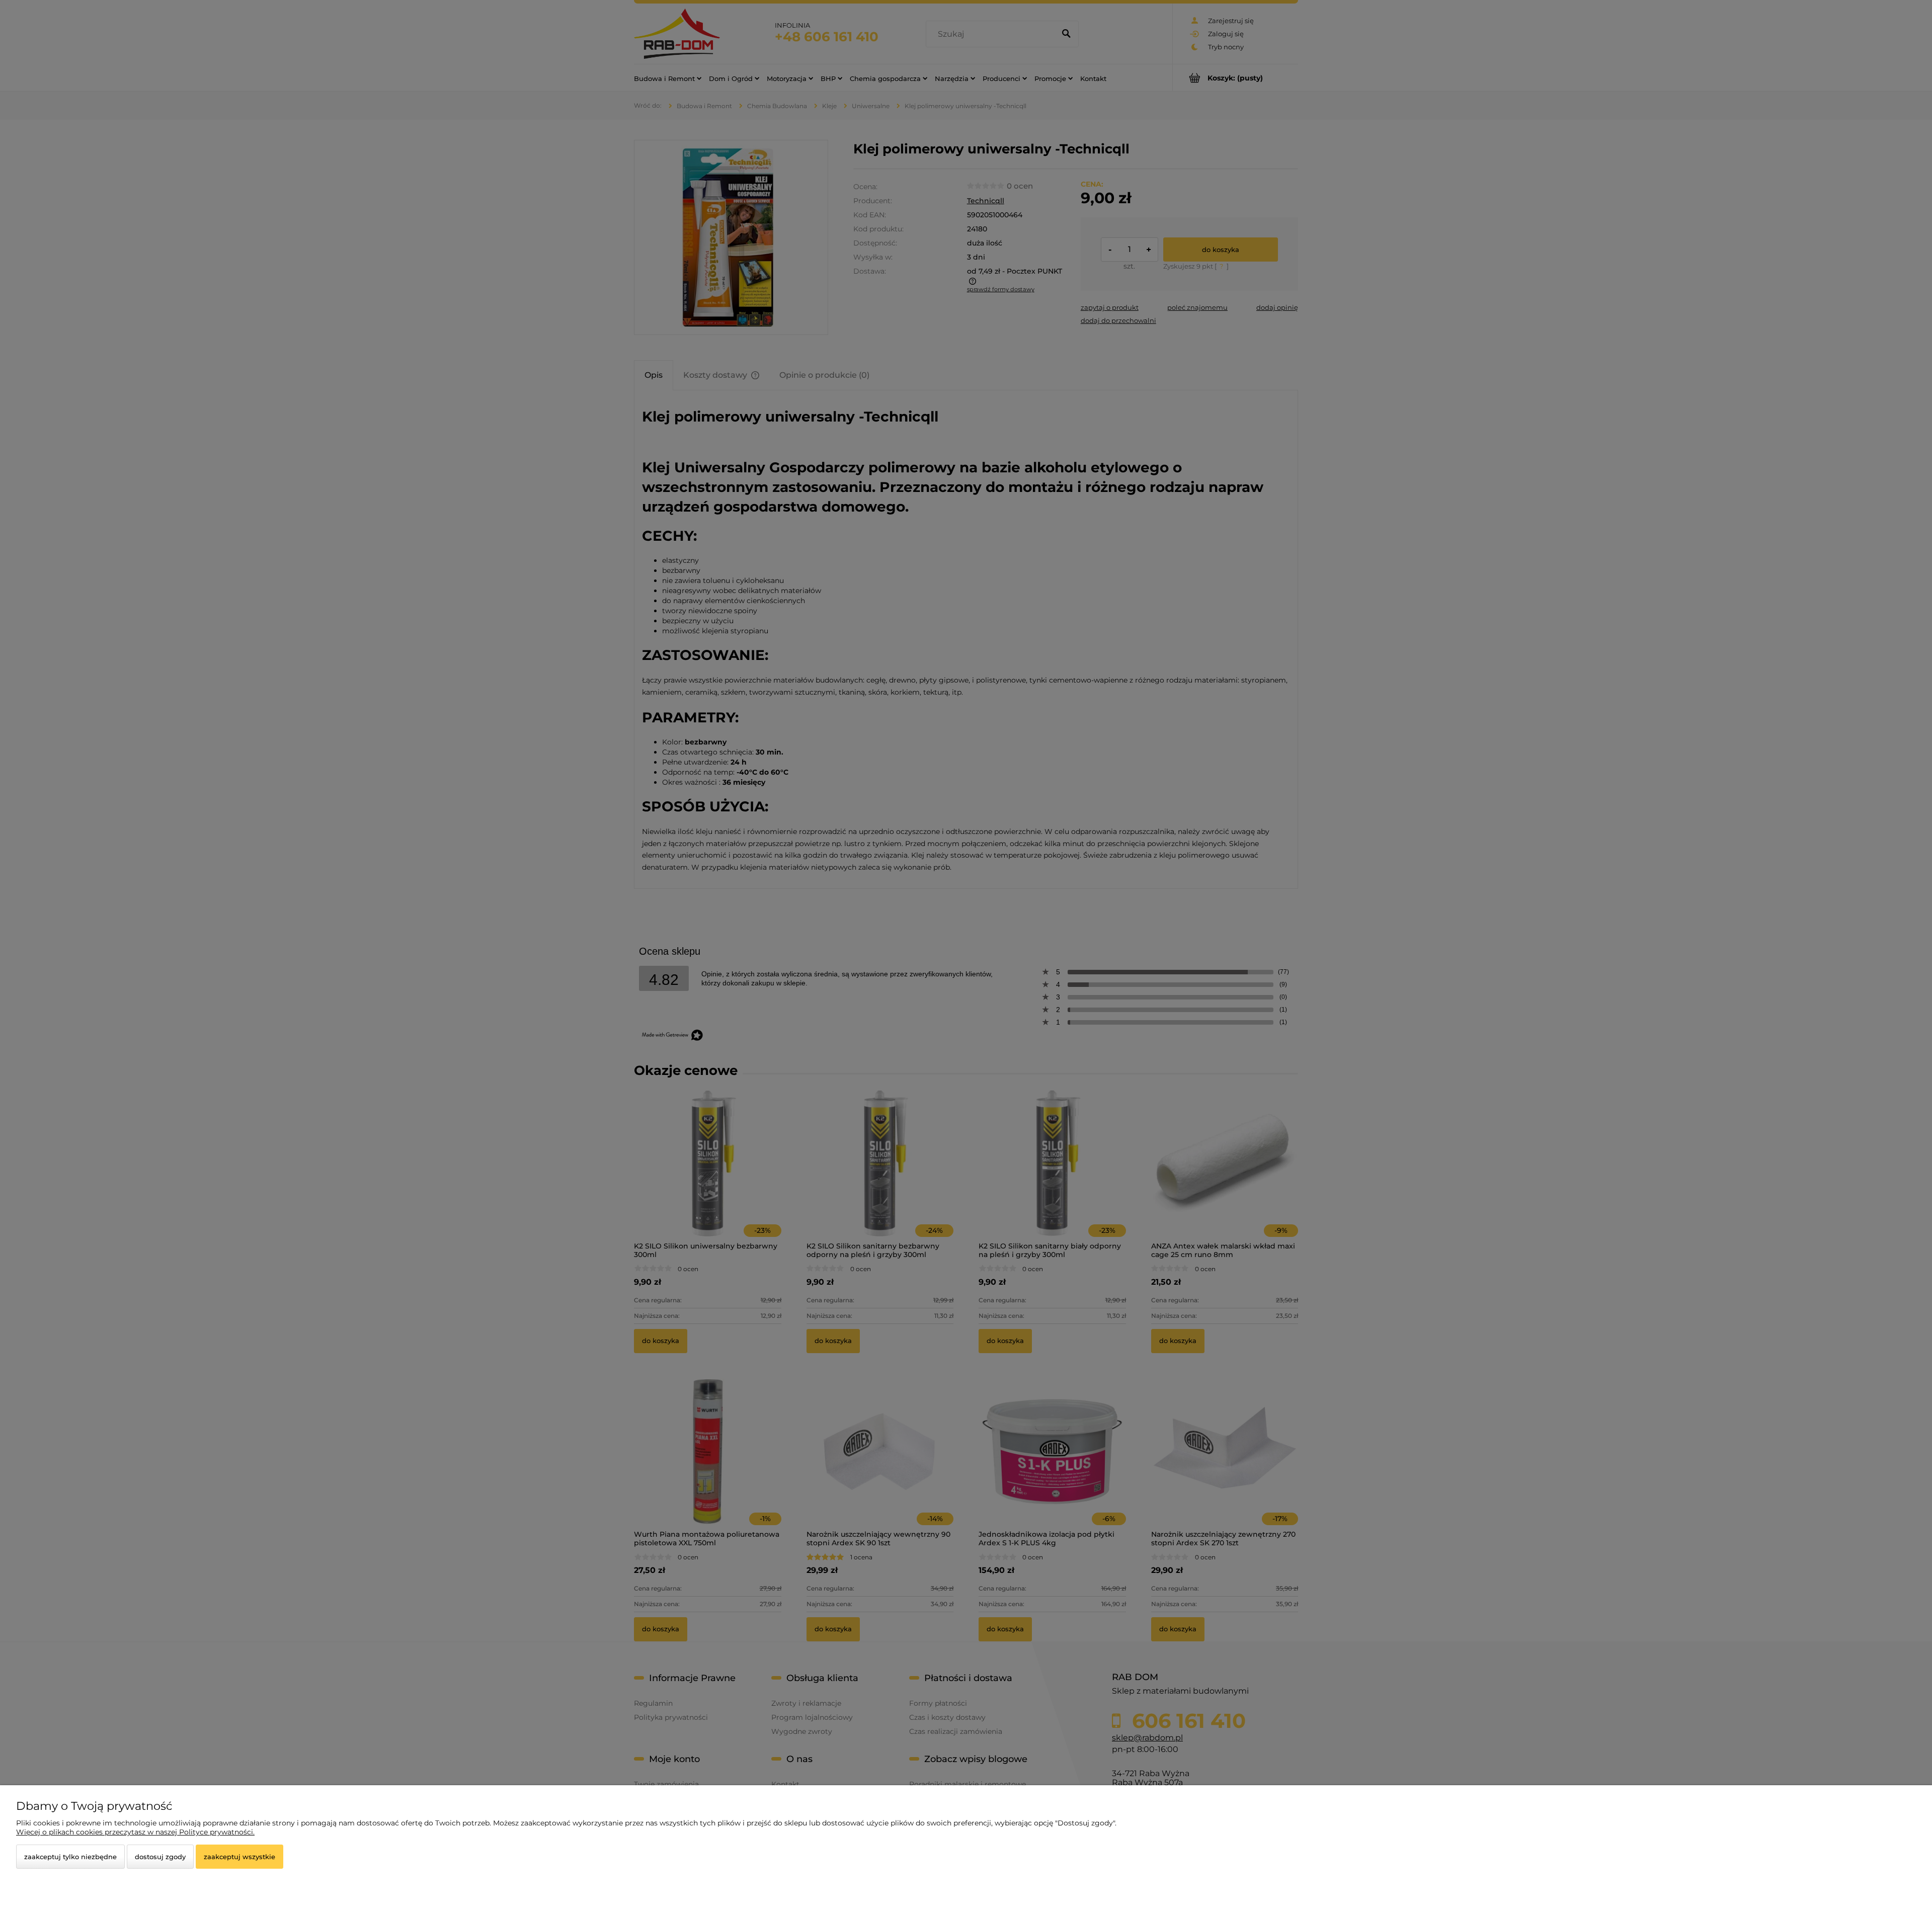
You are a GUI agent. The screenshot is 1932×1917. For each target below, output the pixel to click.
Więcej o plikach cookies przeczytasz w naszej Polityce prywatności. (135, 1832)
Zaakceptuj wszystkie (239, 1857)
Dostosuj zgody (160, 1857)
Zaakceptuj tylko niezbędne (70, 1857)
